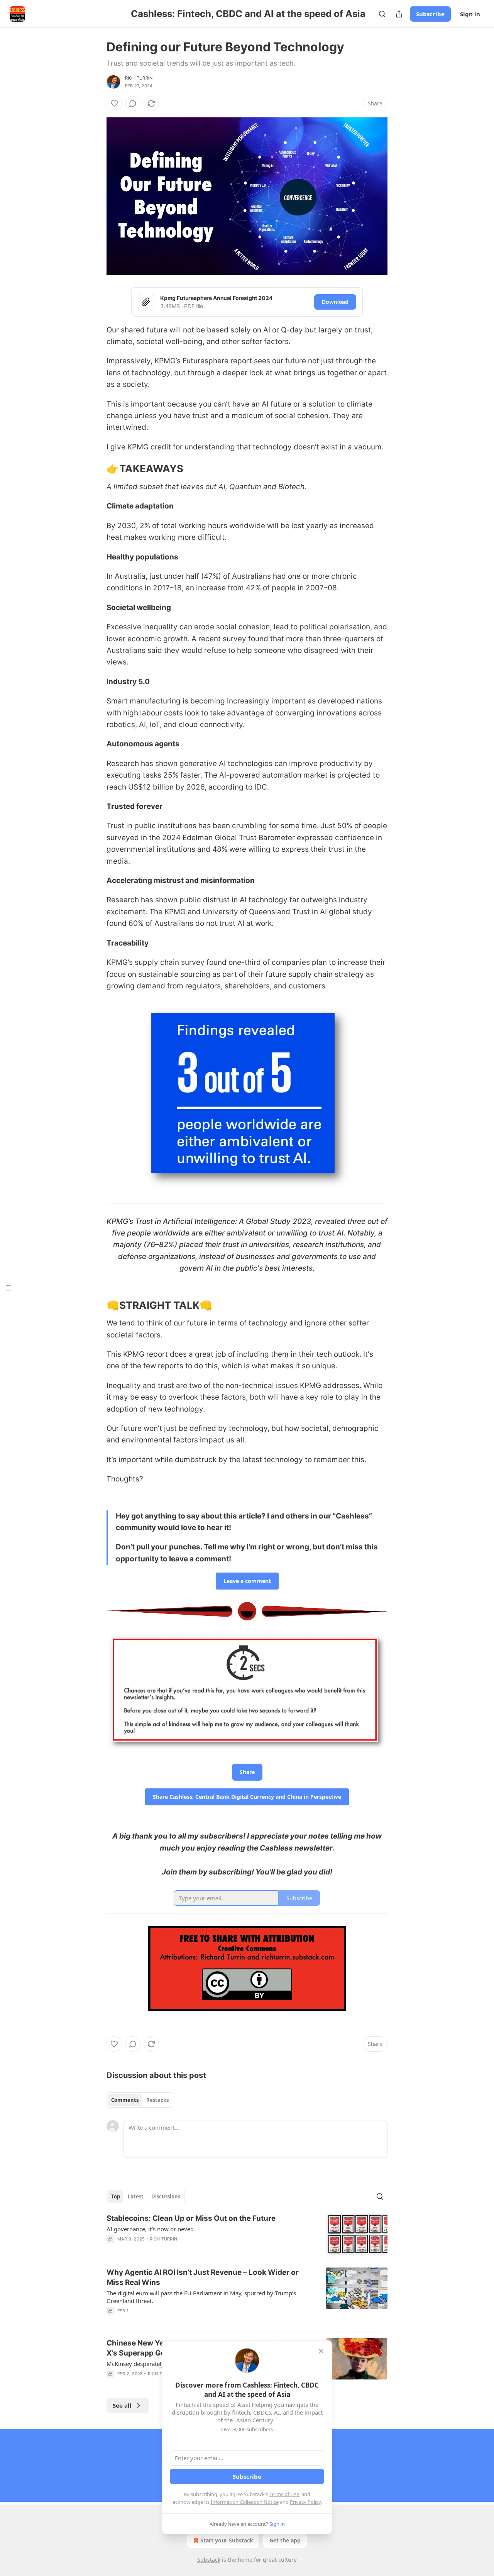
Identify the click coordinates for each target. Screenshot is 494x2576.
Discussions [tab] (166, 2196)
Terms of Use (284, 2494)
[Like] (114, 103)
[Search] (382, 14)
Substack (209, 2560)
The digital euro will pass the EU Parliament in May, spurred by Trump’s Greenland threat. (201, 2297)
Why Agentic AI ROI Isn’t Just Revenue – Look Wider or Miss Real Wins (203, 2277)
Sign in (470, 14)
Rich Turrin (139, 78)
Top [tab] (116, 2196)
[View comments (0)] (133, 103)
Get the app (285, 2540)
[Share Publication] (399, 14)
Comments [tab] (125, 2100)
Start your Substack (227, 2540)
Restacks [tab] (157, 2100)
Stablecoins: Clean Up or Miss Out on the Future (191, 2218)
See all (122, 2405)
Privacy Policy (305, 2502)
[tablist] (140, 2100)
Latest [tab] (136, 2196)
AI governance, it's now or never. (150, 2229)
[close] (321, 2351)
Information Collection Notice (245, 2502)
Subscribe (430, 14)
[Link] (96, 469)
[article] (247, 2234)
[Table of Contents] (8, 1288)
